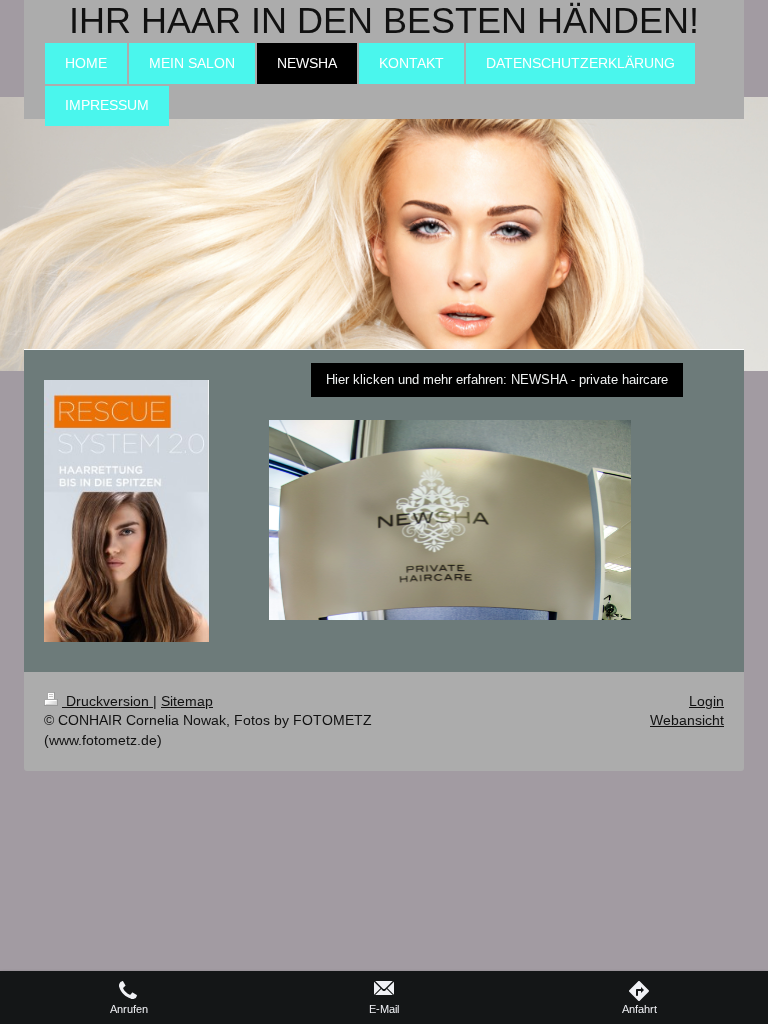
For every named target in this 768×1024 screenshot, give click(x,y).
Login (706, 701)
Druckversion (107, 701)
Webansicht (687, 720)
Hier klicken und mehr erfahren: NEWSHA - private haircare (497, 379)
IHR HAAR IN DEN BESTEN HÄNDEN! (384, 20)
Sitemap (187, 701)
